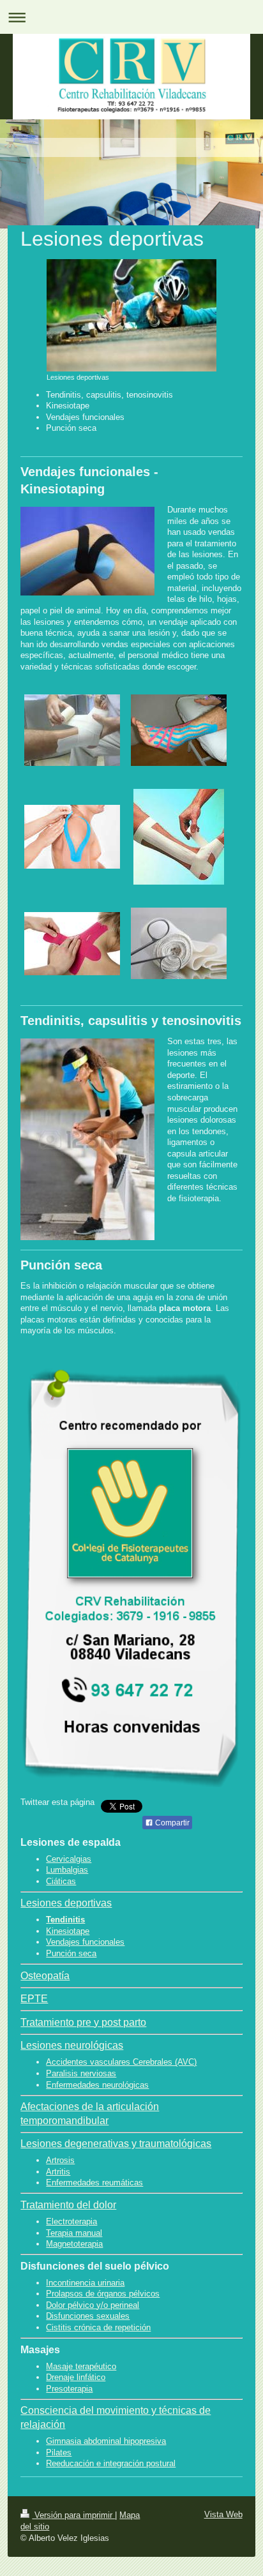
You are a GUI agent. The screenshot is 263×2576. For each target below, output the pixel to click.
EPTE (34, 1999)
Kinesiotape (68, 1931)
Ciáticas (61, 1881)
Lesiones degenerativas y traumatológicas (116, 2144)
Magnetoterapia (74, 2244)
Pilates (59, 2452)
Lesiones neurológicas (72, 2045)
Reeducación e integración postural (111, 2463)
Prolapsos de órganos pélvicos (103, 2294)
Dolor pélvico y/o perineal (93, 2305)
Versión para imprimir (73, 2515)
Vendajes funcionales (85, 1942)
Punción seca (71, 1953)
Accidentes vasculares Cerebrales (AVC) (121, 2062)
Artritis (58, 2172)
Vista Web (223, 2514)
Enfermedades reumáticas (94, 2183)
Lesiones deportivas (66, 1903)
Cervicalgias (69, 1859)
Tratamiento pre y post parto (83, 2022)
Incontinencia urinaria (85, 2283)
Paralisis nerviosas (81, 2073)
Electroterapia (71, 2221)
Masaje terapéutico (81, 2366)
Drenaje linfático (76, 2377)
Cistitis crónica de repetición (98, 2327)
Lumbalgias (67, 1870)
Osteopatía (45, 1976)
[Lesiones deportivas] (131, 315)
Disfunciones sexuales (88, 2316)
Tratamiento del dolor (68, 2205)
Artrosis (60, 2160)
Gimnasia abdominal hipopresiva (106, 2441)
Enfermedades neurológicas (97, 2085)
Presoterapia (69, 2389)
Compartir (171, 1823)
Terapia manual (74, 2233)
